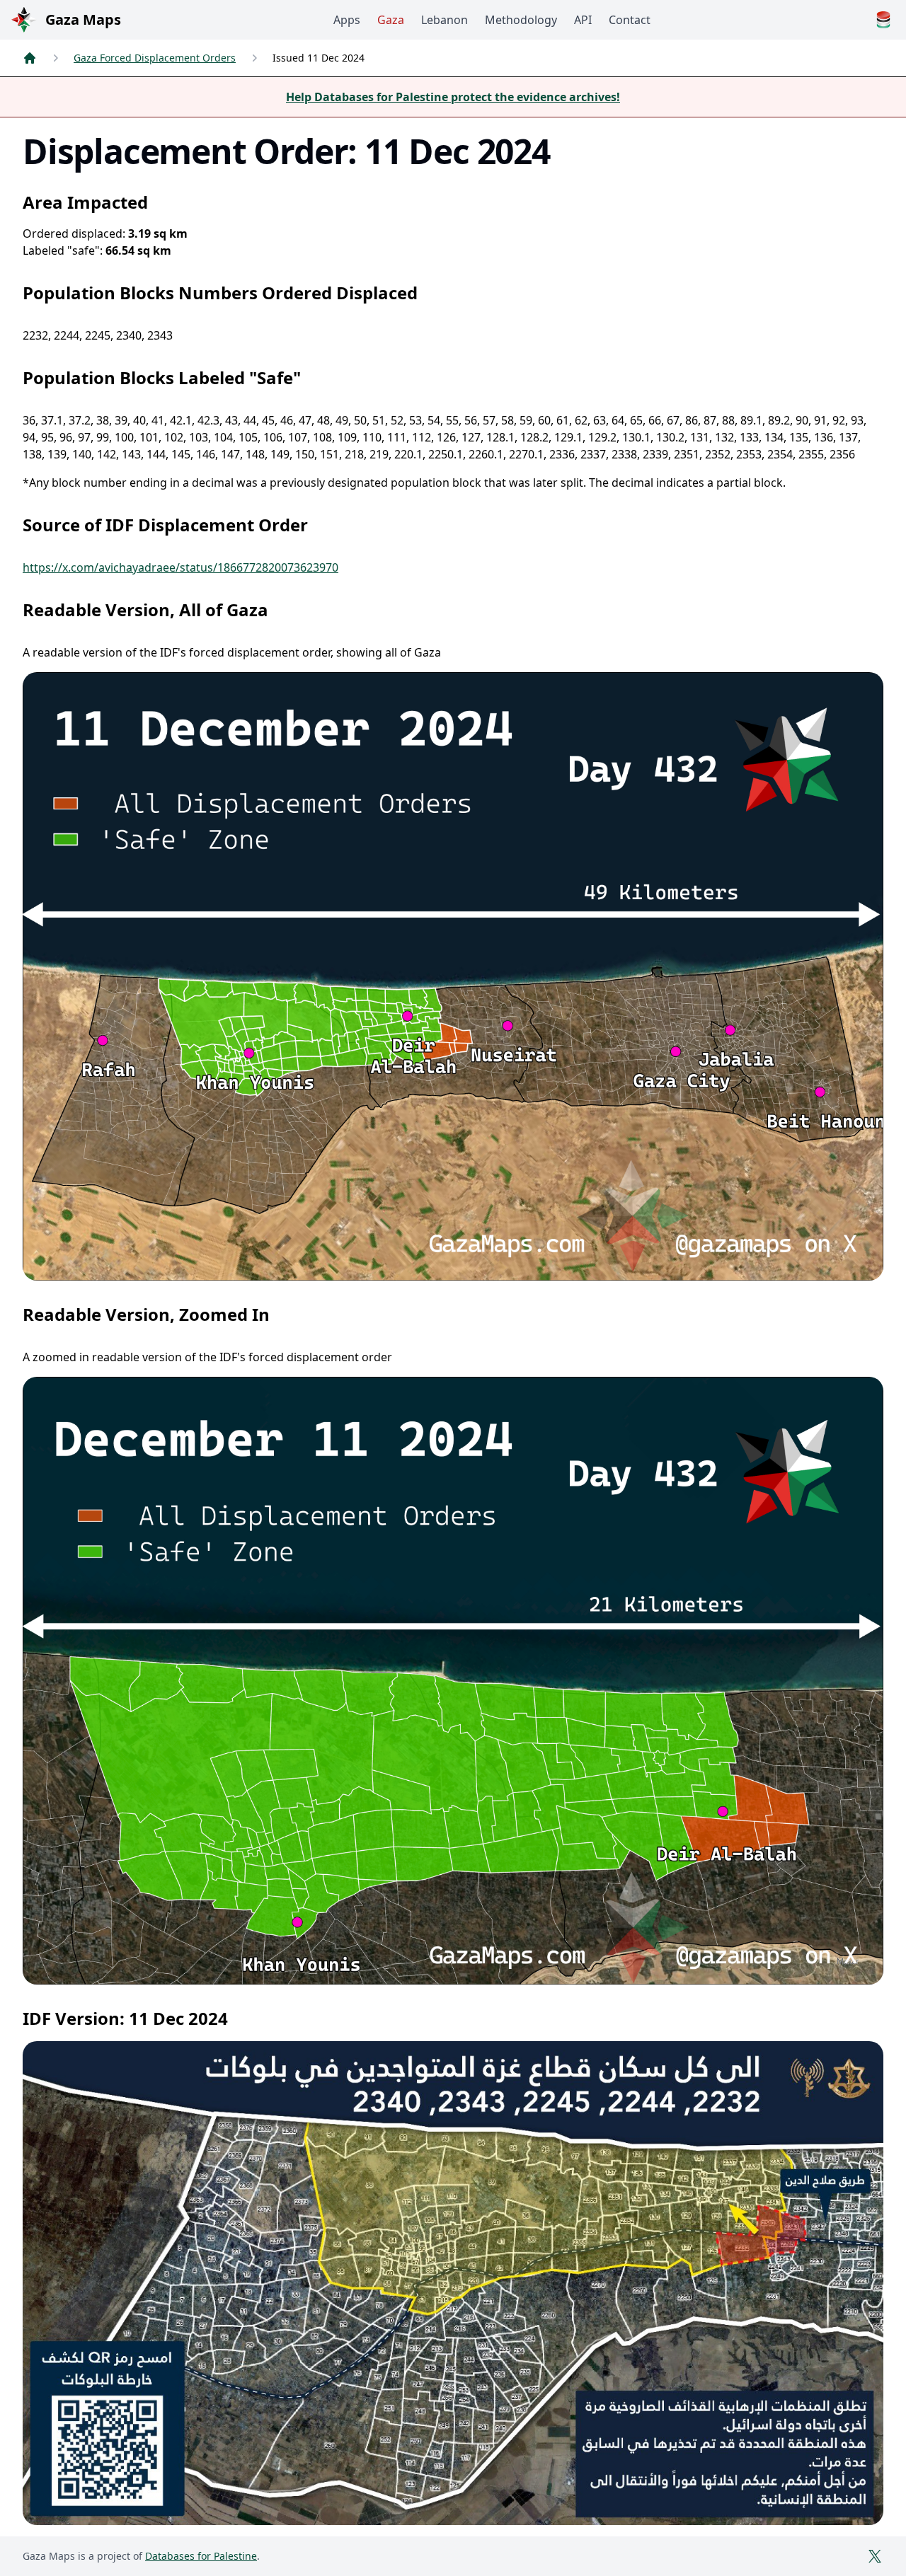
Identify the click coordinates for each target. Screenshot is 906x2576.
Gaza (391, 20)
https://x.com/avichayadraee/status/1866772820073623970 (180, 567)
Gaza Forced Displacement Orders (155, 58)
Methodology (521, 20)
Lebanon (445, 20)
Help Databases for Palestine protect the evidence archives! (453, 97)
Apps (347, 20)
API (583, 20)
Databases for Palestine (201, 2556)
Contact (630, 20)
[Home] (30, 58)
